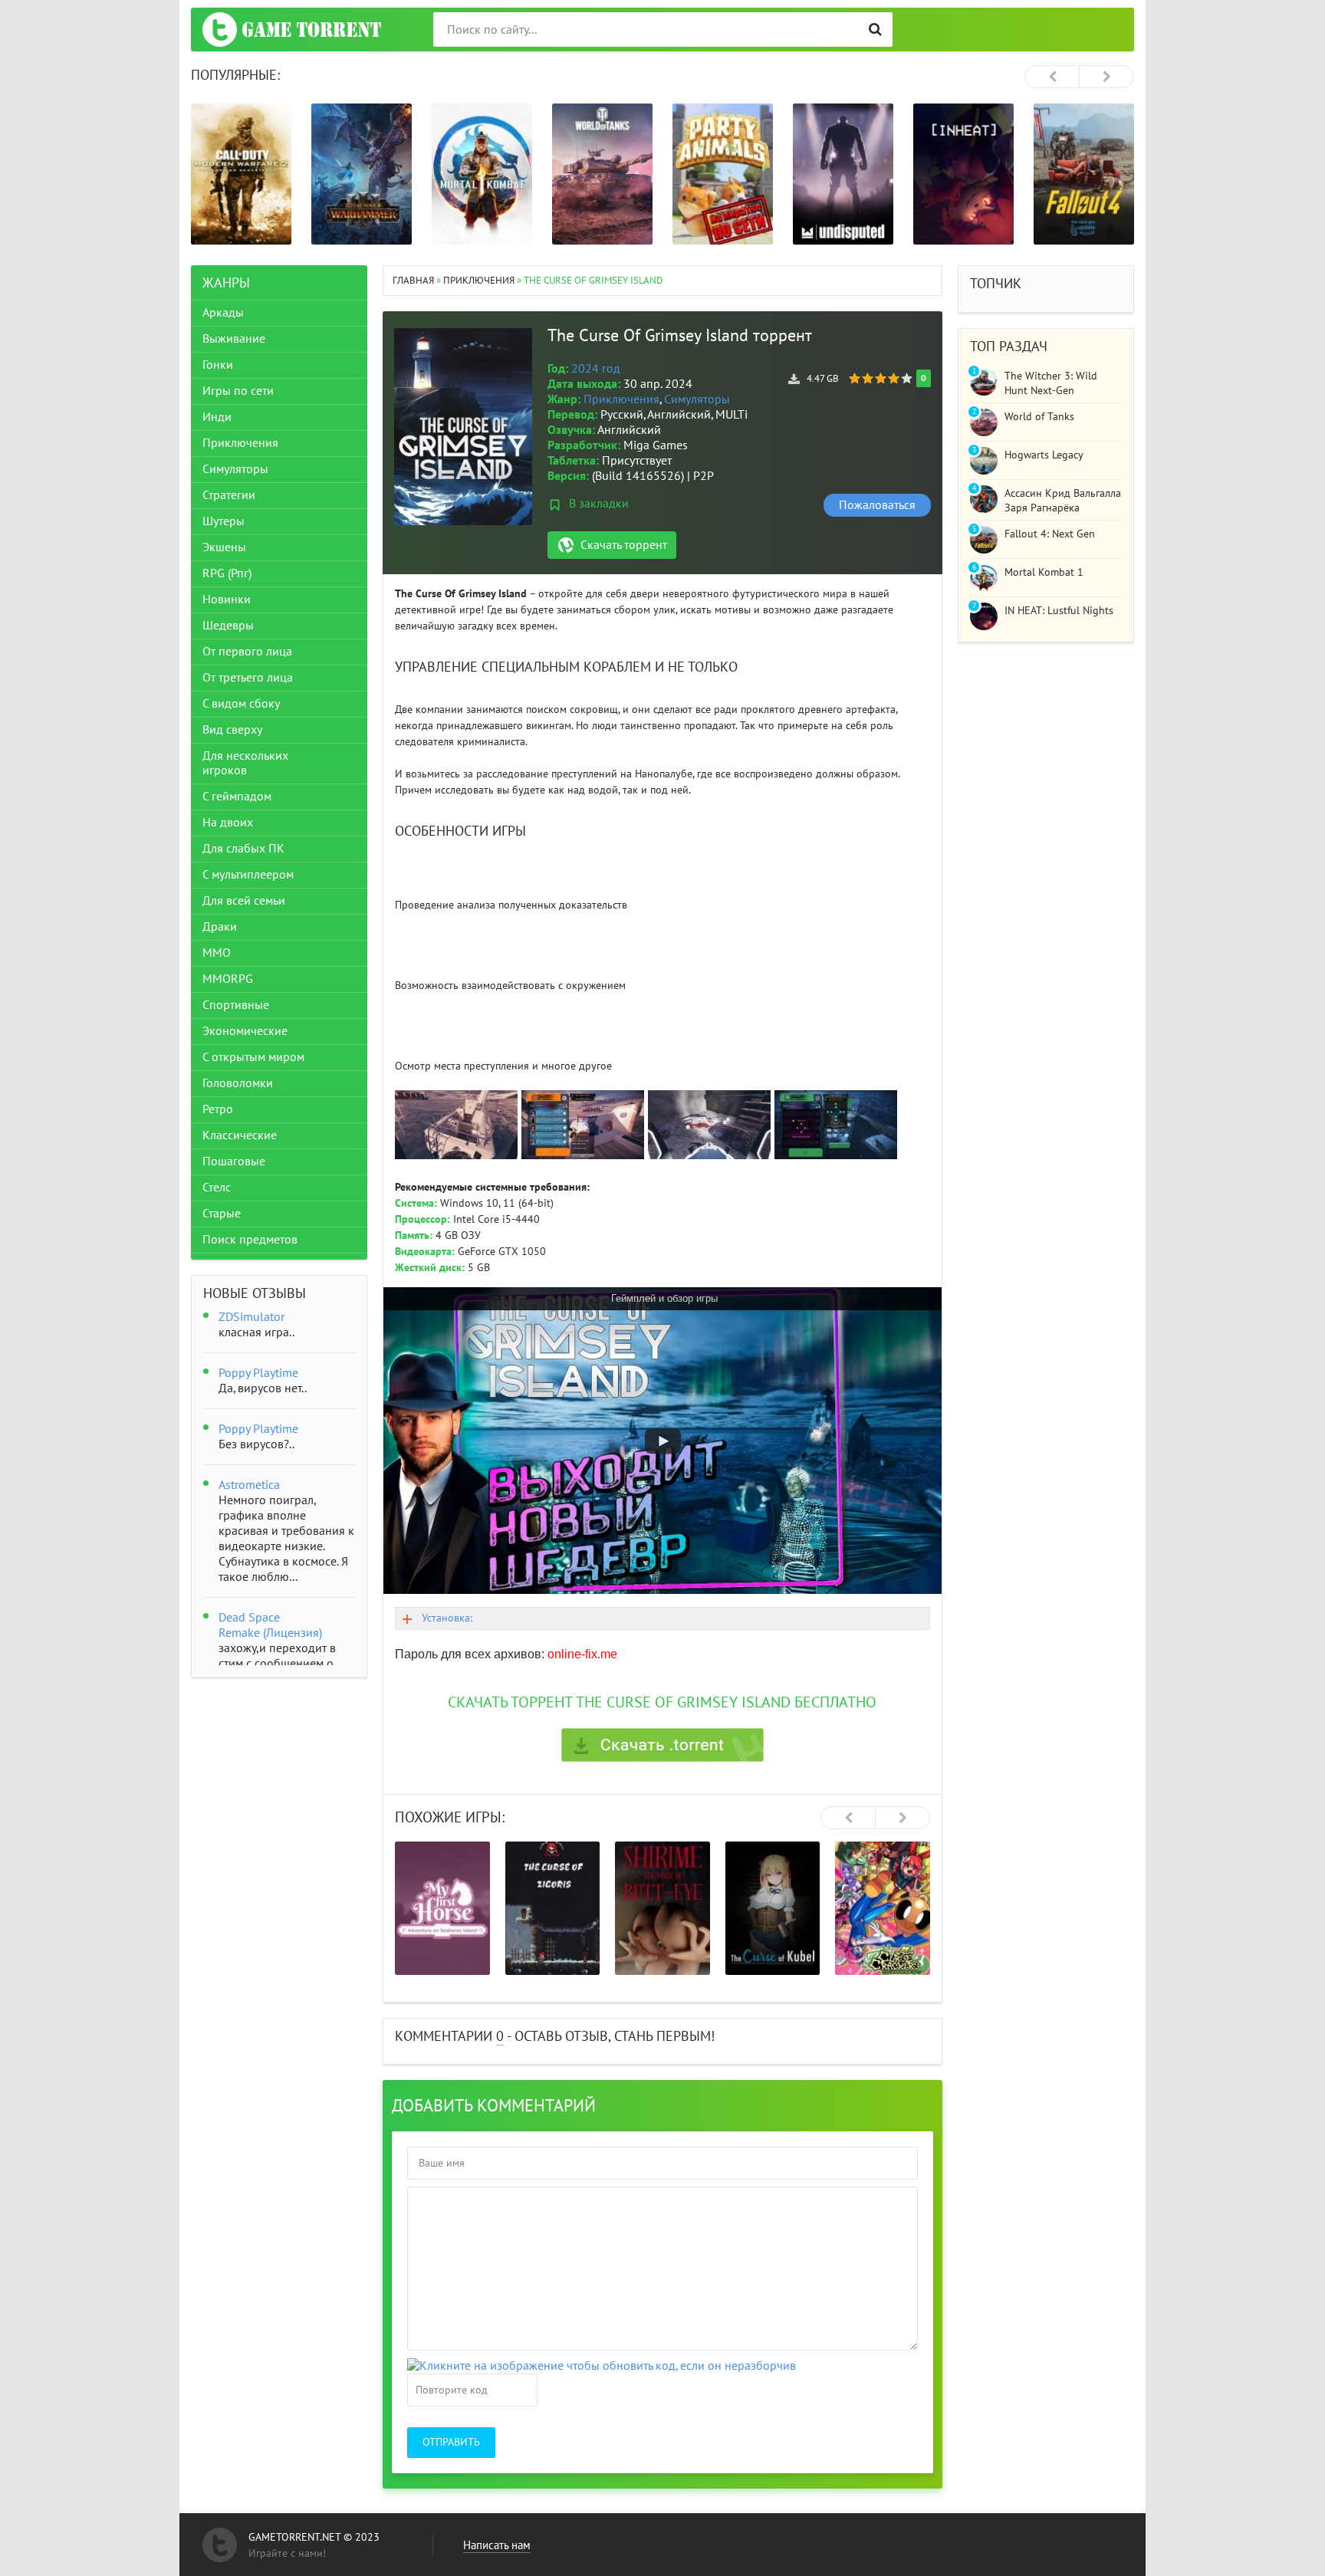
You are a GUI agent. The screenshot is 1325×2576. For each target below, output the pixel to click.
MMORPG (228, 979)
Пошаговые (234, 1161)
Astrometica (249, 1485)
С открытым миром (253, 1057)
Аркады (223, 313)
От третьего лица (248, 678)
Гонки (218, 365)
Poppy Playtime (258, 1373)
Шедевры (228, 626)
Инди (217, 417)
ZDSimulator (252, 1317)
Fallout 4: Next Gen (1050, 534)
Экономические (245, 1031)
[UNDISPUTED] (843, 174)
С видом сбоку (241, 704)
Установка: (447, 1618)
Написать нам (497, 2545)
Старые (222, 1214)
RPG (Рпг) (227, 573)
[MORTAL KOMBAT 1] (482, 174)
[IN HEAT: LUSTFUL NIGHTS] (963, 174)
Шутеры (224, 521)
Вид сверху (232, 730)
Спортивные (236, 1005)
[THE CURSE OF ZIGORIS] (553, 1908)
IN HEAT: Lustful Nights (1059, 611)
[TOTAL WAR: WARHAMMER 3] (362, 174)
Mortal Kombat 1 (1044, 572)
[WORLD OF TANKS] (602, 174)
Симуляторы (697, 399)
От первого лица (247, 652)
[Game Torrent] (292, 30)
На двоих (228, 823)
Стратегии (229, 495)
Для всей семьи (244, 901)
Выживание (234, 339)
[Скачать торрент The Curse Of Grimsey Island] (662, 1745)
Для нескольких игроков (245, 763)
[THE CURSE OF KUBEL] (773, 1908)
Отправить (451, 2442)
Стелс (217, 1188)
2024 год (596, 369)
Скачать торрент (624, 545)
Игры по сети (238, 391)
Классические (240, 1135)
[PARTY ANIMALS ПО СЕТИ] (723, 174)
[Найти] (875, 30)
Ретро (218, 1109)
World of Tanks (1039, 417)
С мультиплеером (248, 875)
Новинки (227, 600)
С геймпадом (237, 797)
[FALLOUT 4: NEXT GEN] (1084, 174)
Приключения (621, 399)
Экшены (224, 547)
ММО (217, 953)
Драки (220, 927)
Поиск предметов (250, 1240)
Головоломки (238, 1083)
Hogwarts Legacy (1044, 455)
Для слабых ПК (243, 849)
